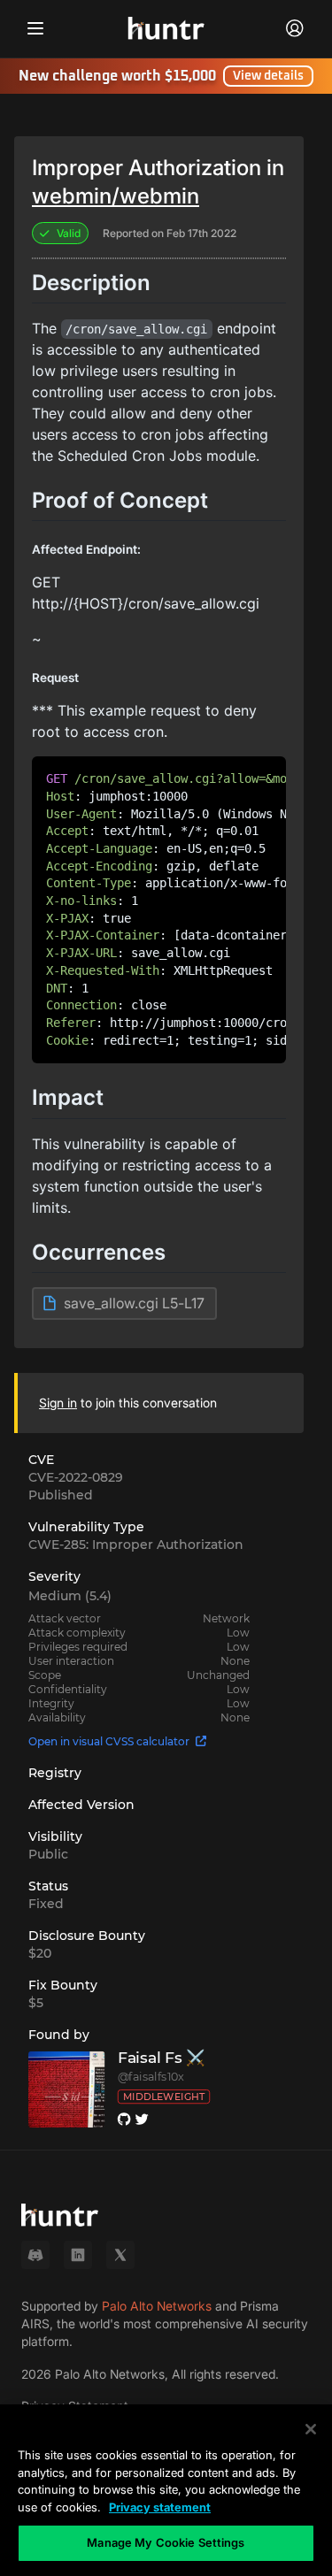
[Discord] (35, 2255)
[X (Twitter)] (120, 2255)
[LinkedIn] (78, 2255)
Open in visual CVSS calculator (109, 1741)
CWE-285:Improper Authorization (136, 1545)
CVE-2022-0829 (76, 1477)
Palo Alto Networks (157, 2306)
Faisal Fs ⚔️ (162, 2057)
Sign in (58, 1403)
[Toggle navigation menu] (35, 28)
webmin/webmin (116, 196)
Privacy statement (160, 2507)
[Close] (311, 2429)
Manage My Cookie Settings (166, 2542)
